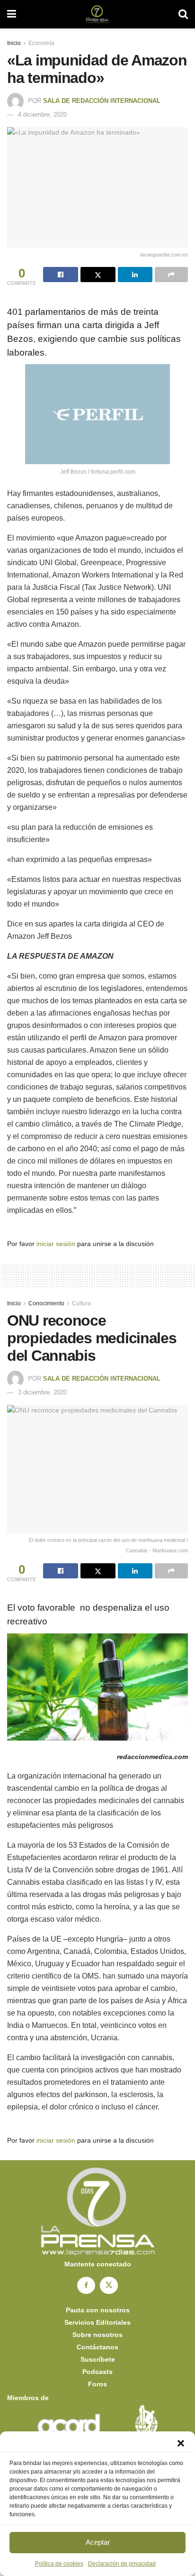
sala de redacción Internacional (102, 101)
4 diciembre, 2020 (42, 115)
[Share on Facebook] (61, 275)
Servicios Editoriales (97, 2322)
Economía (41, 43)
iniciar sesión (56, 1244)
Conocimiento (46, 1303)
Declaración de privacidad (122, 2564)
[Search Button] (183, 14)
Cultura (81, 1303)
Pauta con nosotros (98, 2310)
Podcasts (97, 2372)
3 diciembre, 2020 (42, 1392)
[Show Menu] (12, 14)
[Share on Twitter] (98, 275)
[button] (181, 2443)
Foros (97, 2384)
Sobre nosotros (97, 2335)
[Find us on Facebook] (86, 2285)
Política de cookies (59, 2564)
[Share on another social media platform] (171, 275)
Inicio (14, 43)
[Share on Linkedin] (135, 275)
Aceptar (98, 2542)
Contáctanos (97, 2347)
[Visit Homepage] (97, 14)
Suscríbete (98, 2359)
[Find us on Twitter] (109, 2285)
